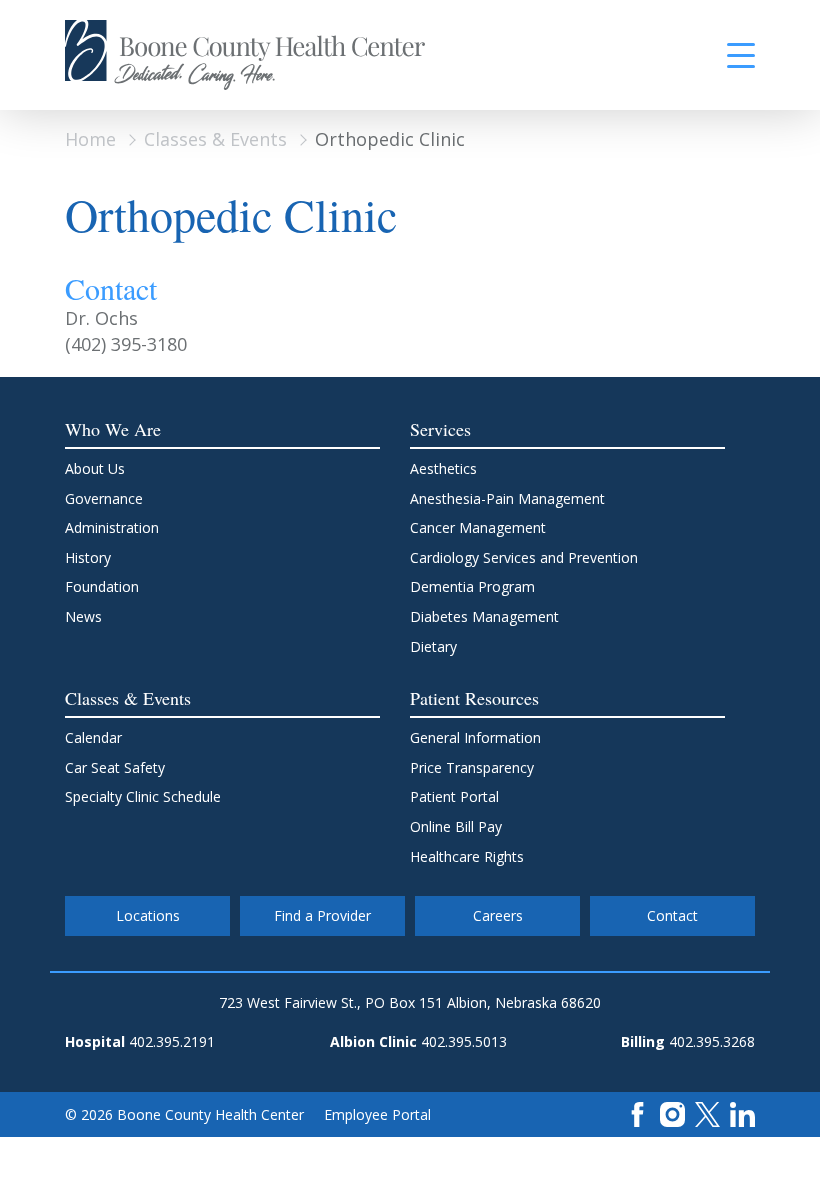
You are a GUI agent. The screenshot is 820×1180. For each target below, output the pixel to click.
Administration (112, 527)
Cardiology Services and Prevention (524, 557)
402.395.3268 (712, 1041)
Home (90, 139)
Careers (498, 915)
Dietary (433, 646)
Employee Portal (377, 1114)
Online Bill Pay (456, 826)
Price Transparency (472, 767)
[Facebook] (637, 1112)
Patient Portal (454, 796)
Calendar (93, 737)
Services (440, 429)
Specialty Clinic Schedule (143, 796)
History (88, 557)
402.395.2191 (172, 1041)
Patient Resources (474, 698)
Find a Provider (322, 915)
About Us (95, 468)
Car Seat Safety (115, 767)
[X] (707, 1112)
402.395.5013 (464, 1041)
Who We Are (113, 429)
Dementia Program (472, 586)
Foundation (102, 586)
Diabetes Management (484, 616)
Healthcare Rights (467, 856)
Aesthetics (443, 468)
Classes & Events (215, 139)
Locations (148, 915)
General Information (475, 737)
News (83, 616)
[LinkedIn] (742, 1112)
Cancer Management (478, 527)
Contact (672, 915)
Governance (104, 498)
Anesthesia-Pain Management (507, 498)
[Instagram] (672, 1112)
